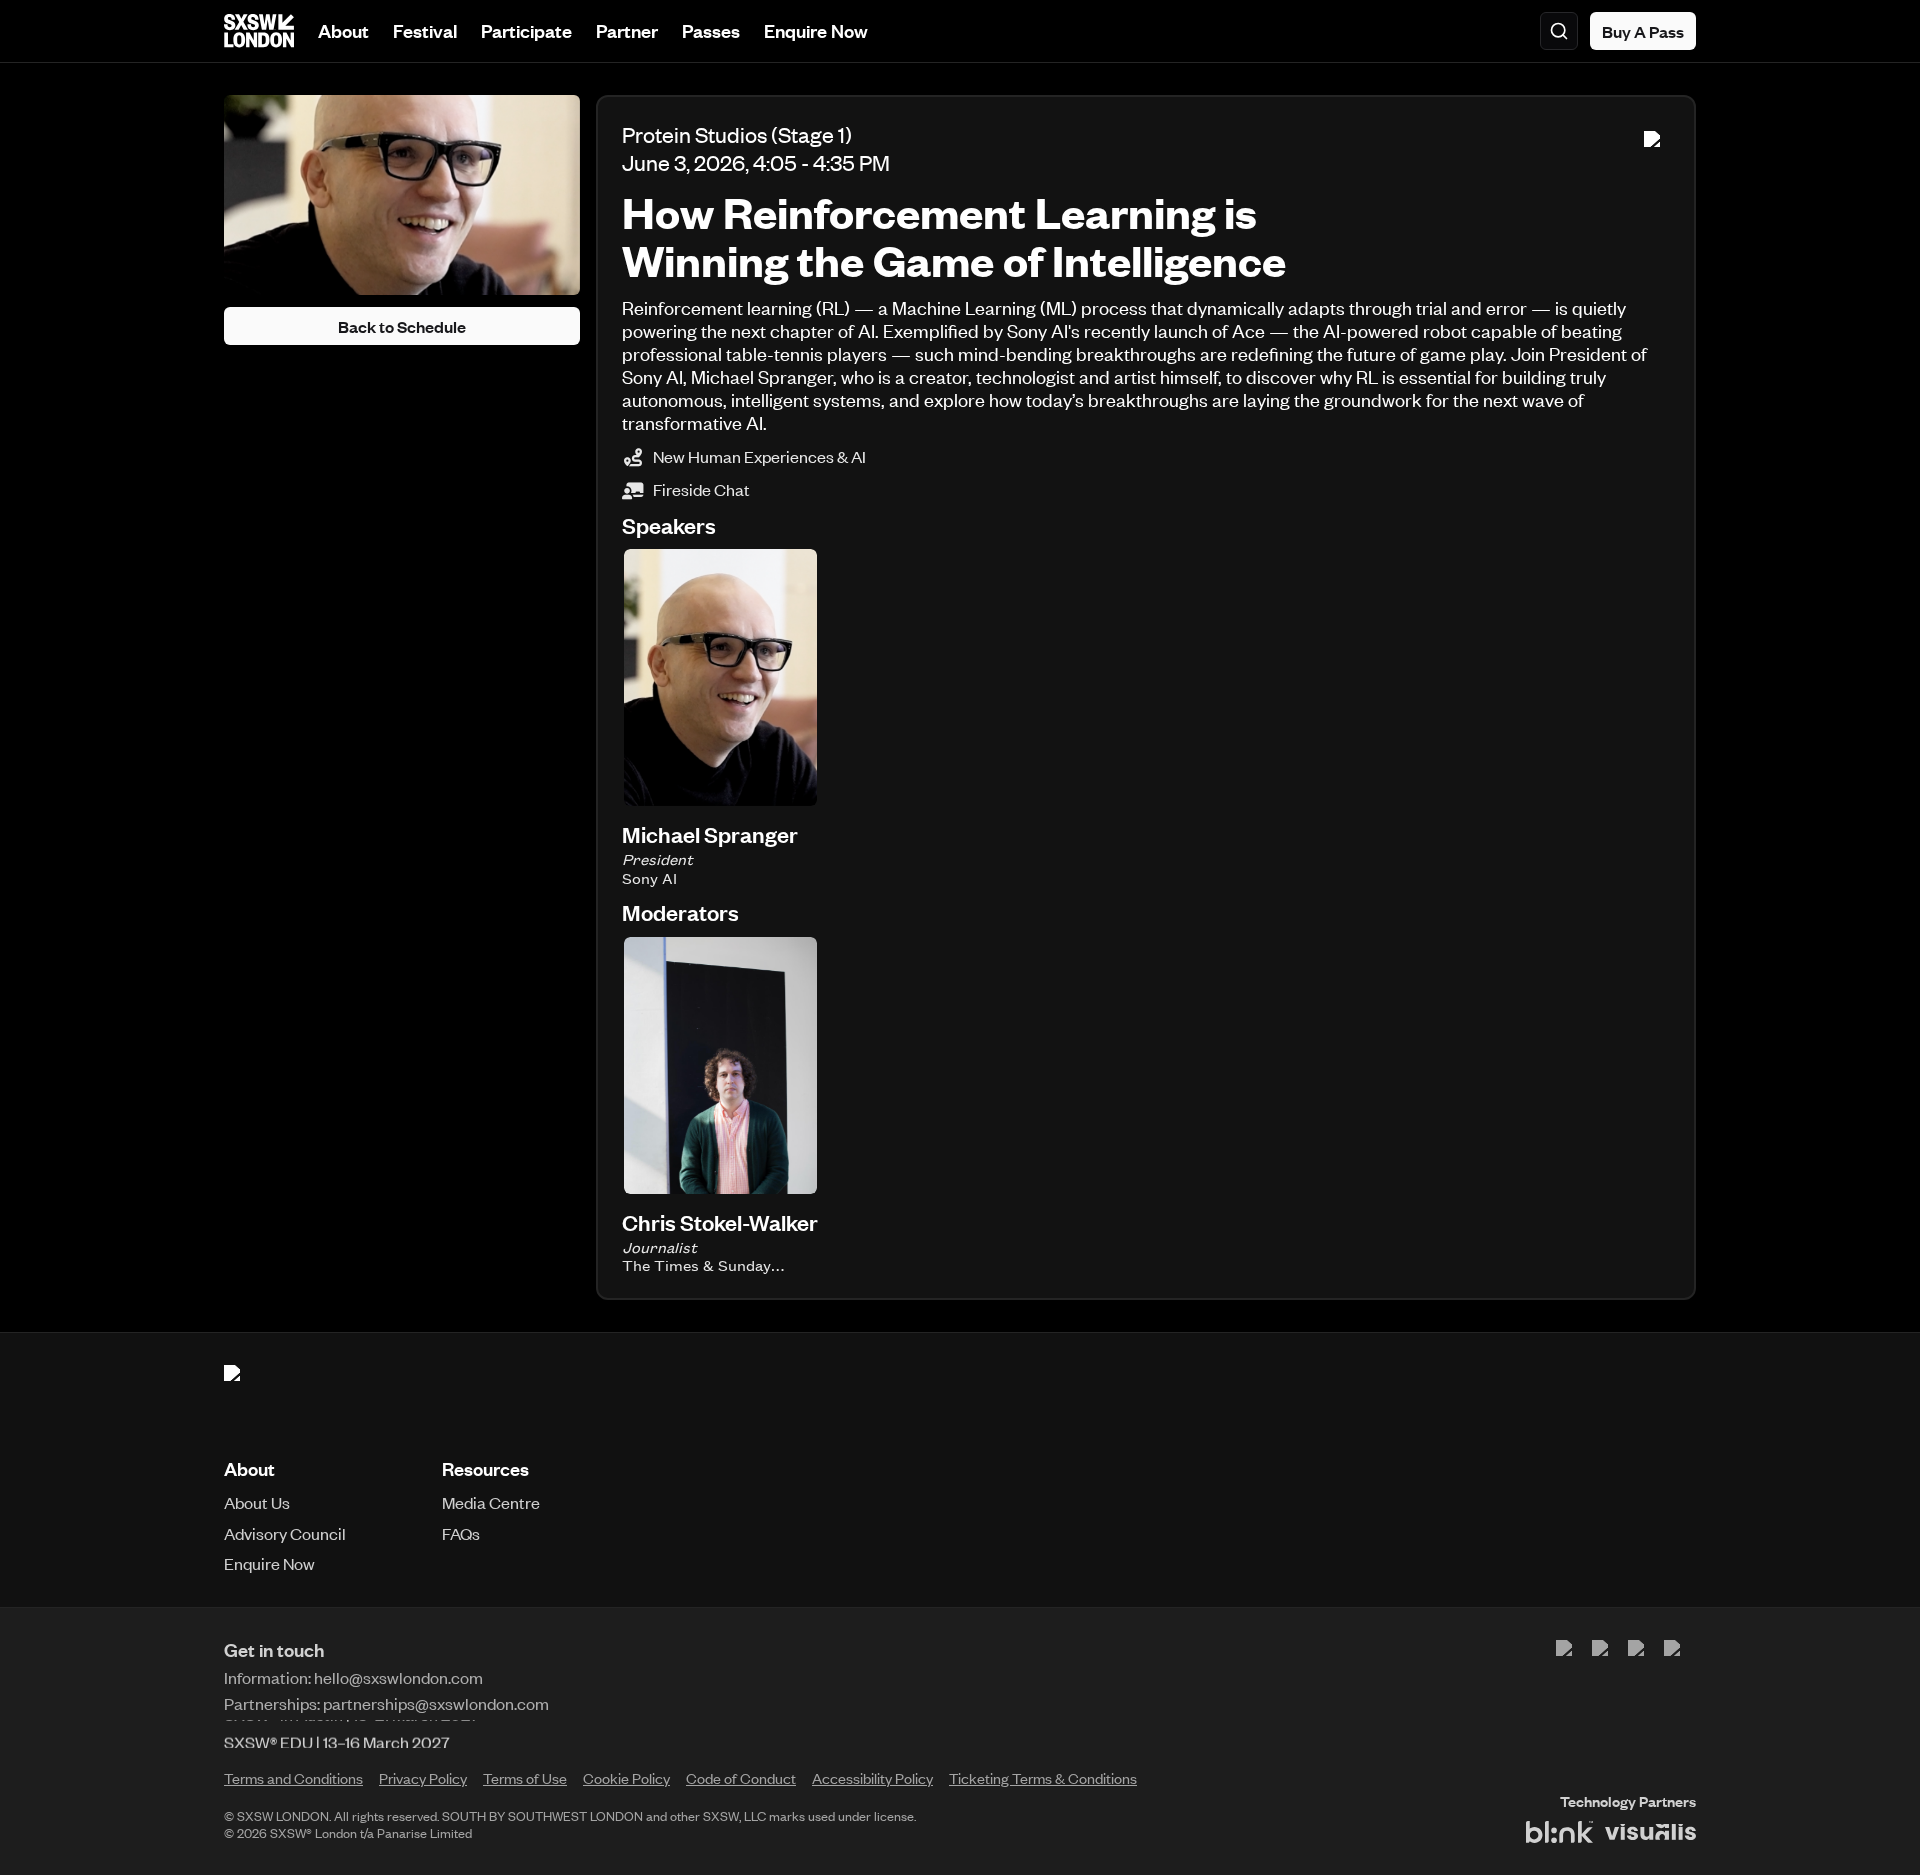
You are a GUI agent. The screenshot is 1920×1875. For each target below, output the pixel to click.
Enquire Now (816, 30)
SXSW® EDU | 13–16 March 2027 (337, 1734)
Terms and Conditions (293, 1778)
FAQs (461, 1533)
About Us (257, 1502)
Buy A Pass (1643, 31)
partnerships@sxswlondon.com (436, 1703)
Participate (526, 30)
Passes (711, 30)
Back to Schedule (402, 326)
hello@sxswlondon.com (398, 1677)
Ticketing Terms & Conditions (1043, 1778)
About (343, 30)
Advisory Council (285, 1533)
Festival (425, 30)
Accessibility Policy (872, 1778)
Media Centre (491, 1502)
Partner (627, 30)
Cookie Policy (626, 1778)
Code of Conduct (741, 1778)
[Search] (1559, 31)
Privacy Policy (423, 1778)
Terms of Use (525, 1778)
